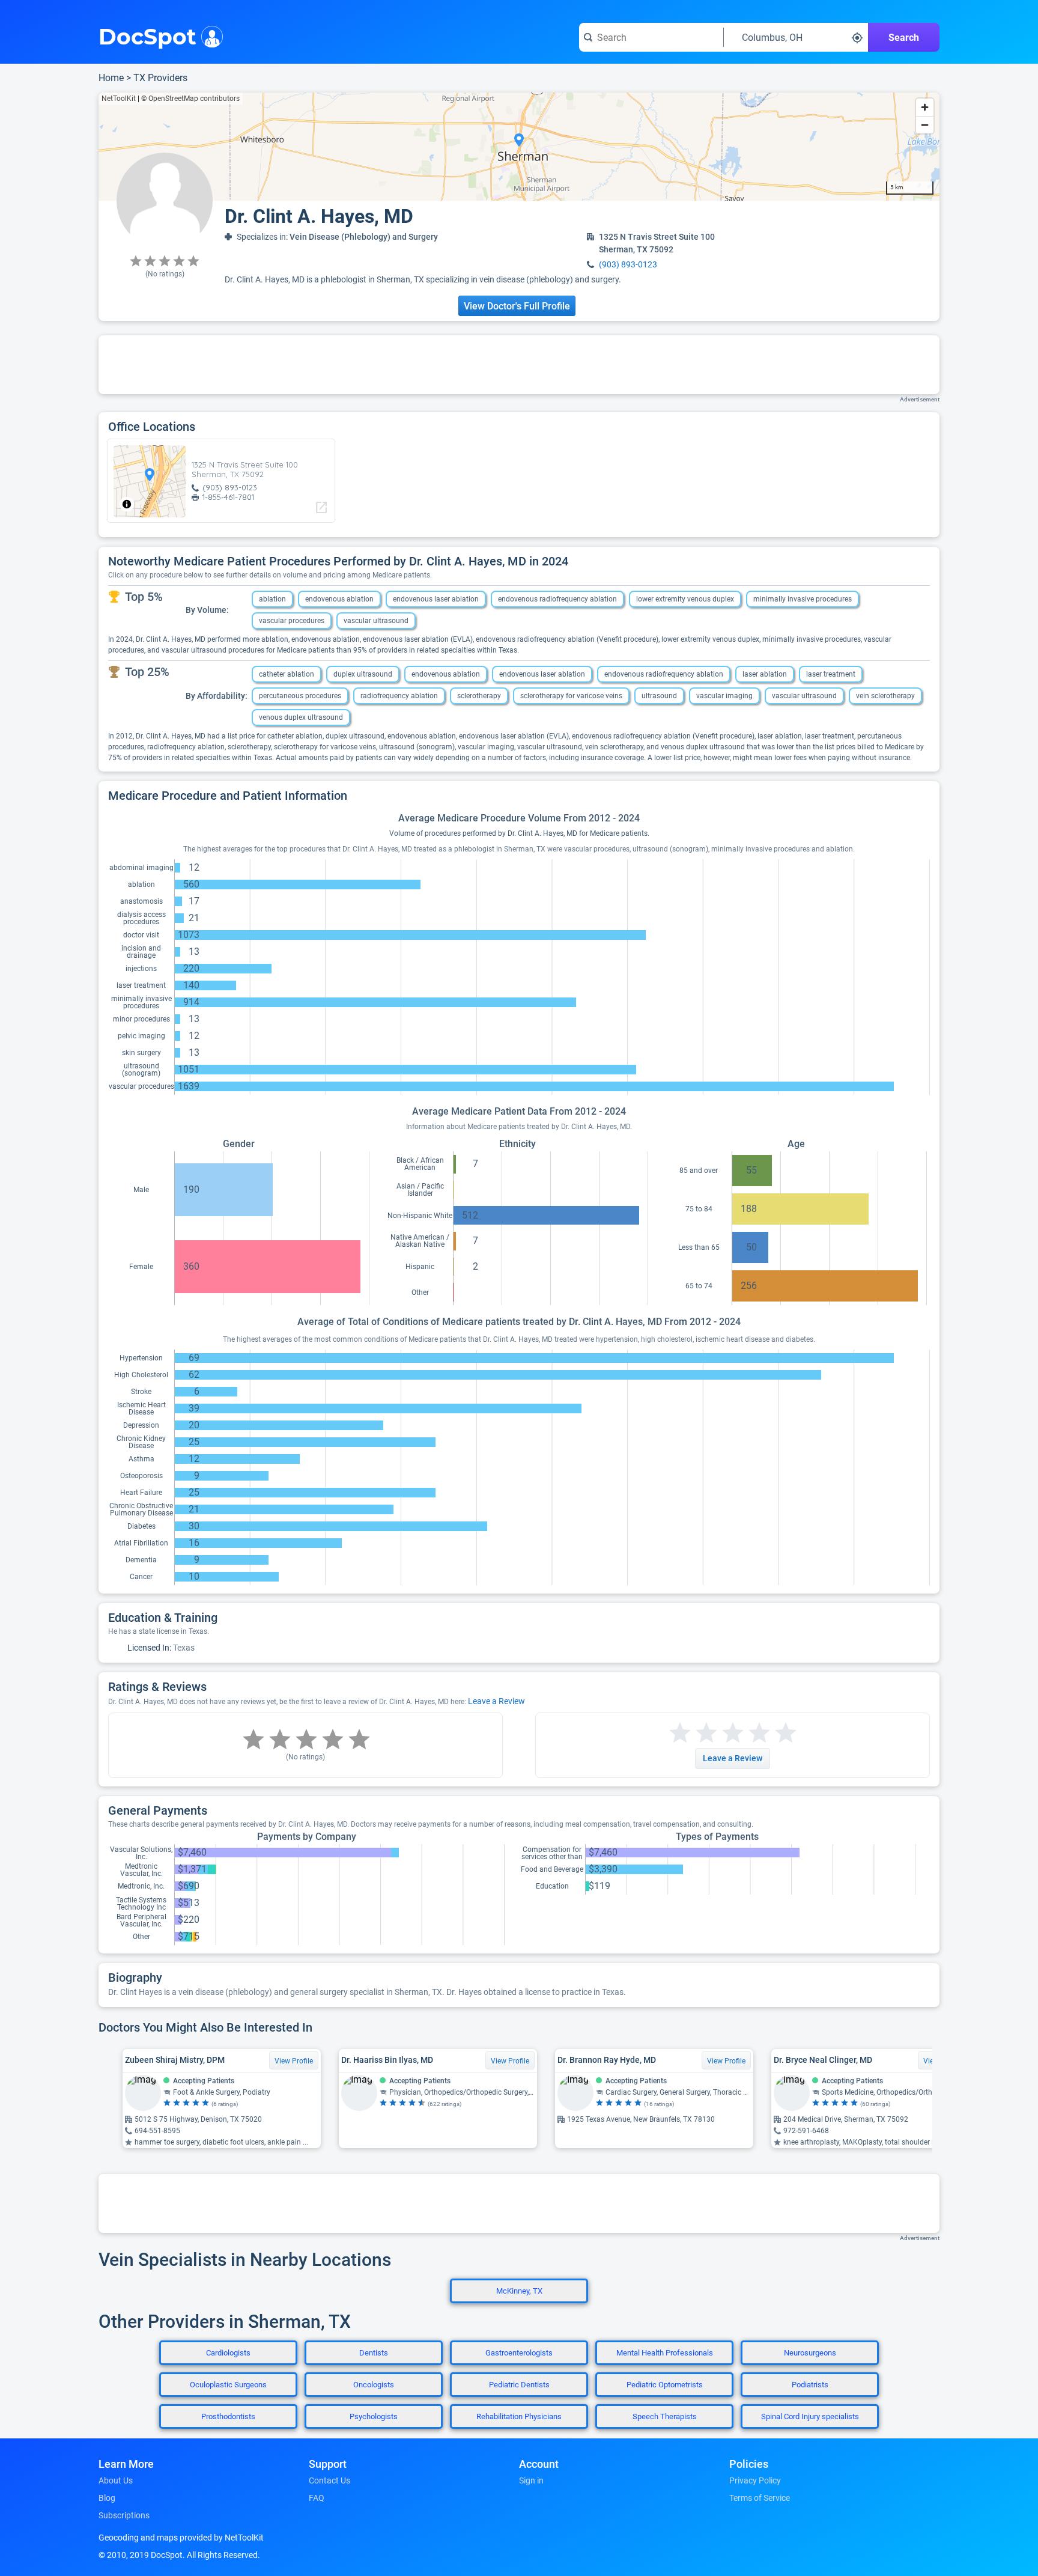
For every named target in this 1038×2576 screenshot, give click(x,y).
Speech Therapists (665, 2416)
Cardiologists (228, 2353)
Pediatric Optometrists (665, 2385)
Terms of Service (760, 2498)
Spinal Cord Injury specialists (810, 2416)
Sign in (531, 2480)
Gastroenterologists (519, 2353)
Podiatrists (810, 2385)
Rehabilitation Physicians (519, 2416)
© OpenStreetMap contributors (190, 99)
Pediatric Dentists (519, 2385)
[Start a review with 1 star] (680, 1733)
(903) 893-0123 (628, 264)
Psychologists (374, 2416)
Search (904, 38)
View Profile (294, 2061)
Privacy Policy (755, 2480)
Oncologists (374, 2385)
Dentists (374, 2353)
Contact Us (329, 2480)
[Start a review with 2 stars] (693, 1733)
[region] (519, 147)
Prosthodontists (228, 2416)
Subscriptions (124, 2515)
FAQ (317, 2498)
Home (111, 78)
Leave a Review (496, 1701)
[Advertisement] (519, 365)
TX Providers (160, 78)
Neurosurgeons (810, 2353)
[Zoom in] (925, 107)
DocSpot (147, 35)
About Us (116, 2480)
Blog (107, 2498)
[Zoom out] (925, 125)
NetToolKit (119, 99)
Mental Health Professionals (665, 2353)
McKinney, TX (519, 2291)
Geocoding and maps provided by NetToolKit (181, 2538)
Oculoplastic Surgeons (228, 2385)
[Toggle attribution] (127, 504)
